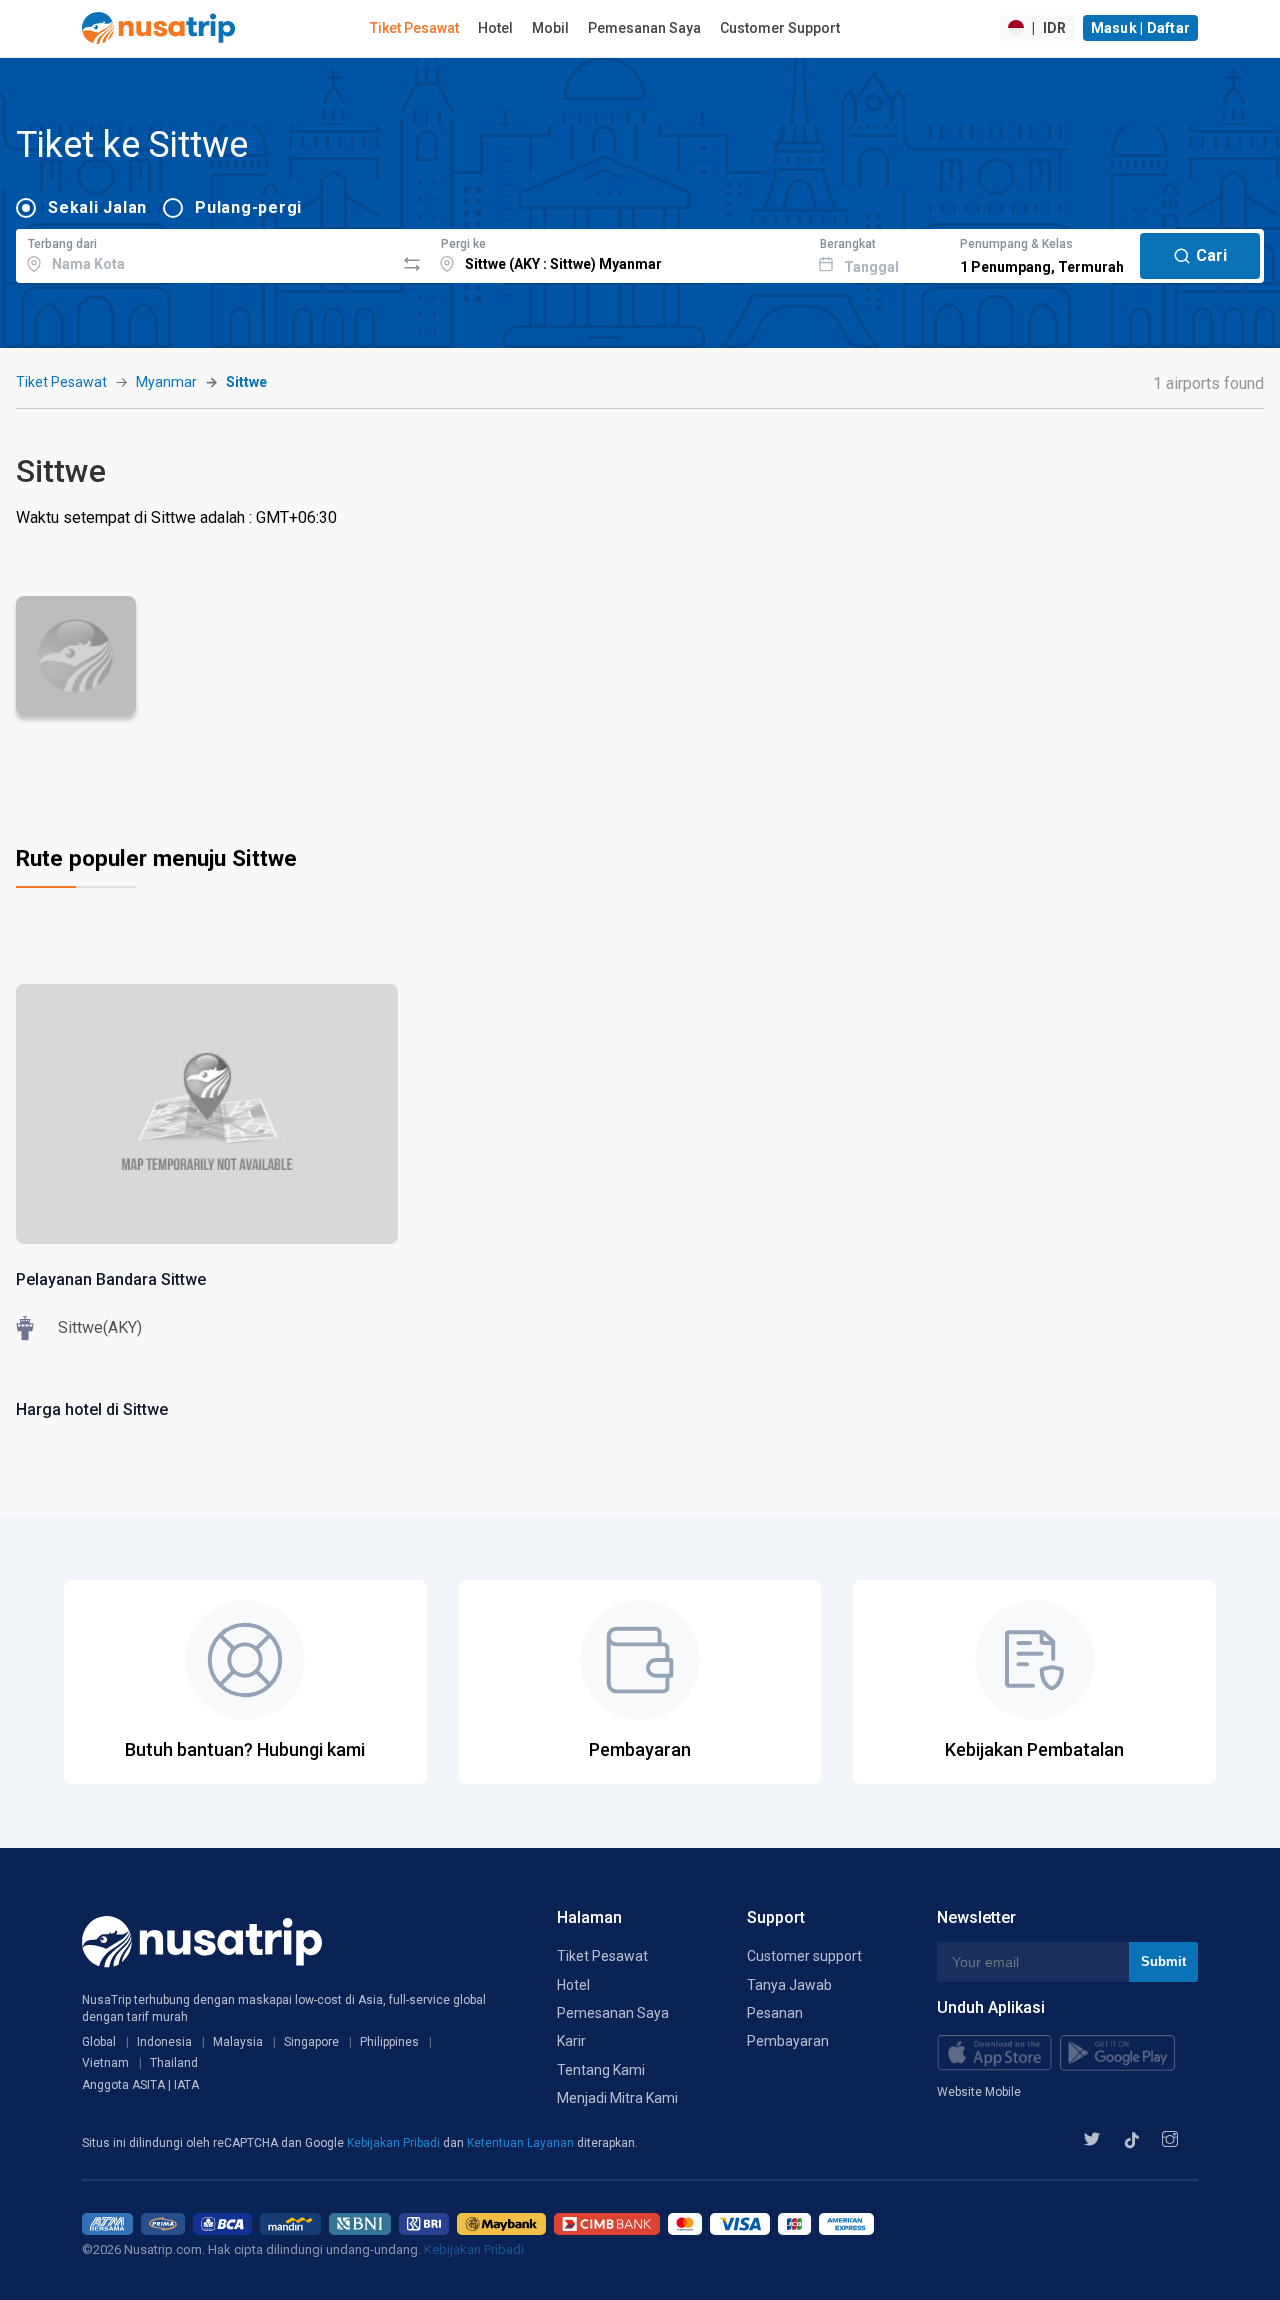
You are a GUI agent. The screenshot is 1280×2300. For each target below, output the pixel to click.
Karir (571, 2041)
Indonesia (164, 2042)
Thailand (174, 2063)
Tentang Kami (601, 2070)
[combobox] (205, 253)
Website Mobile (979, 2092)
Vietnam (105, 2063)
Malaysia (238, 2042)
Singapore (311, 2042)
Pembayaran (788, 2041)
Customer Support (780, 28)
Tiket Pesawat (414, 28)
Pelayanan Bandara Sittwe (111, 1279)
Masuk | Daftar (1141, 28)
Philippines (389, 2042)
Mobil (550, 28)
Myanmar (166, 382)
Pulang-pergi (248, 207)
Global (99, 2042)
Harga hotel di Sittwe (92, 1409)
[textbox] (205, 253)
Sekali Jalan (97, 207)
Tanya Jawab (789, 1985)
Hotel (495, 28)
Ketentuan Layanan (522, 2143)
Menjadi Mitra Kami (617, 2098)
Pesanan (775, 2013)
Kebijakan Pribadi (395, 2143)
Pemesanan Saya (644, 28)
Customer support (804, 1956)
